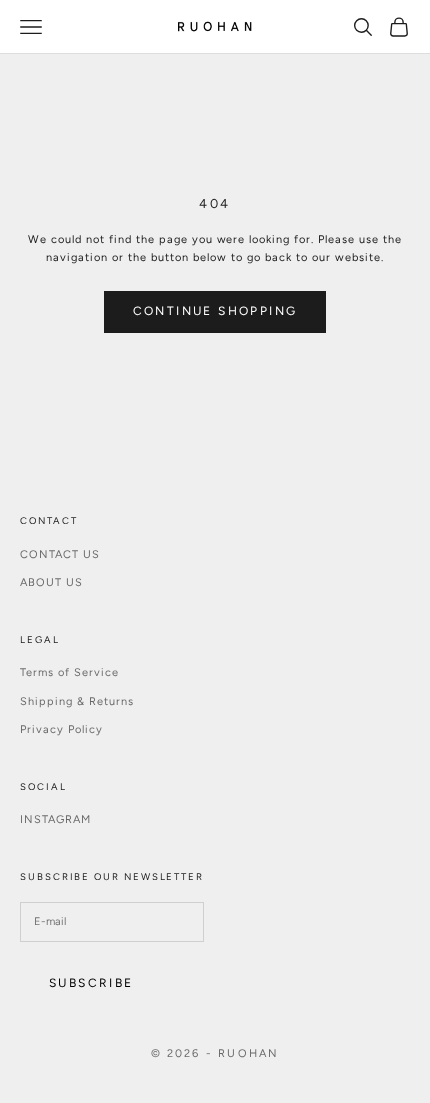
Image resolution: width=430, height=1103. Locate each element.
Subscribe (91, 983)
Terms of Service (69, 672)
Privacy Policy (61, 729)
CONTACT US (60, 554)
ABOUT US (51, 582)
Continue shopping (215, 311)
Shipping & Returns (77, 701)
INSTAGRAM (55, 819)
